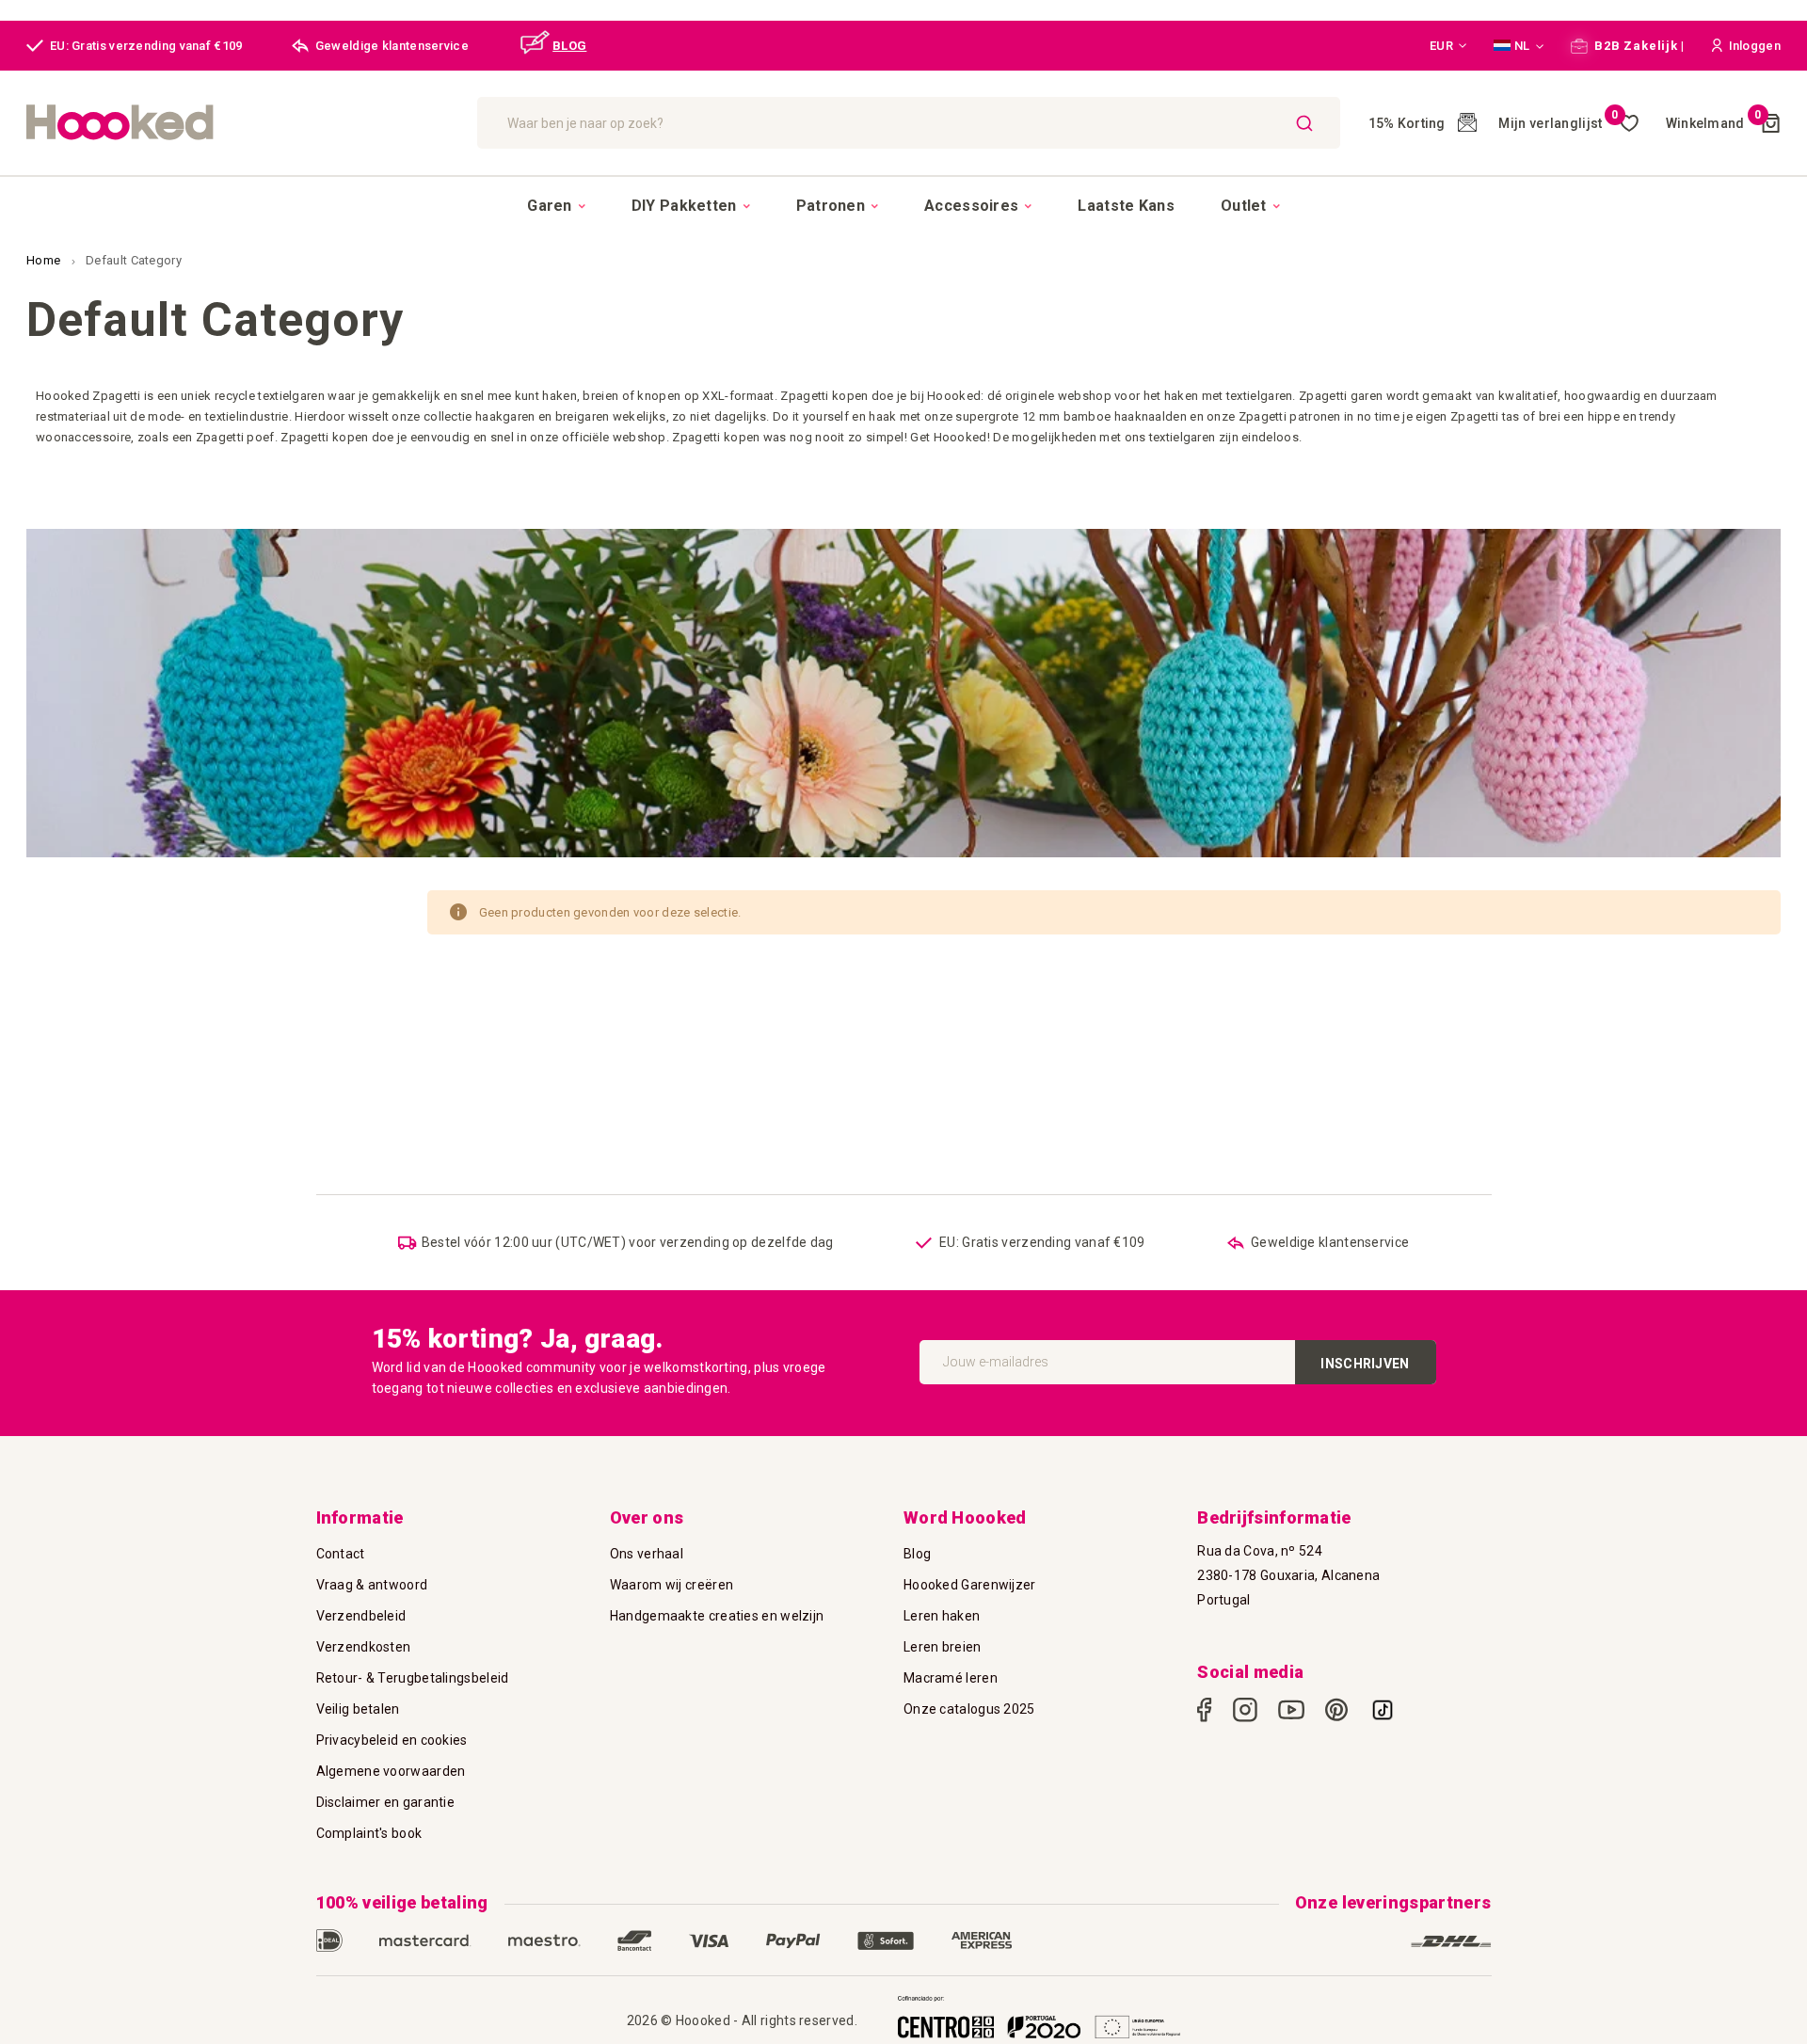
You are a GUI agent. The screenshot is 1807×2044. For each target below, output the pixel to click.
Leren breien (943, 1647)
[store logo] (242, 123)
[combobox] (909, 123)
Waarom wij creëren (672, 1585)
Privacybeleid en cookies (392, 1740)
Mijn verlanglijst (1558, 123)
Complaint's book (369, 1833)
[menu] (903, 205)
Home (45, 260)
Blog (917, 1554)
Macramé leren (951, 1678)
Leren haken (942, 1616)
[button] (1448, 46)
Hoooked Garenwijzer (970, 1585)
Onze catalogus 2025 (969, 1709)
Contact (341, 1554)
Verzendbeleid (361, 1616)
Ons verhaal (647, 1554)
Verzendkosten (364, 1647)
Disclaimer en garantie (386, 1802)
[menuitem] (556, 206)
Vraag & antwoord (372, 1585)
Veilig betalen (358, 1709)
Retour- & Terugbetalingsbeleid (413, 1678)
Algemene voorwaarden (391, 1771)
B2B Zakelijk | (1639, 46)
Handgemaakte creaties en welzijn (717, 1616)
